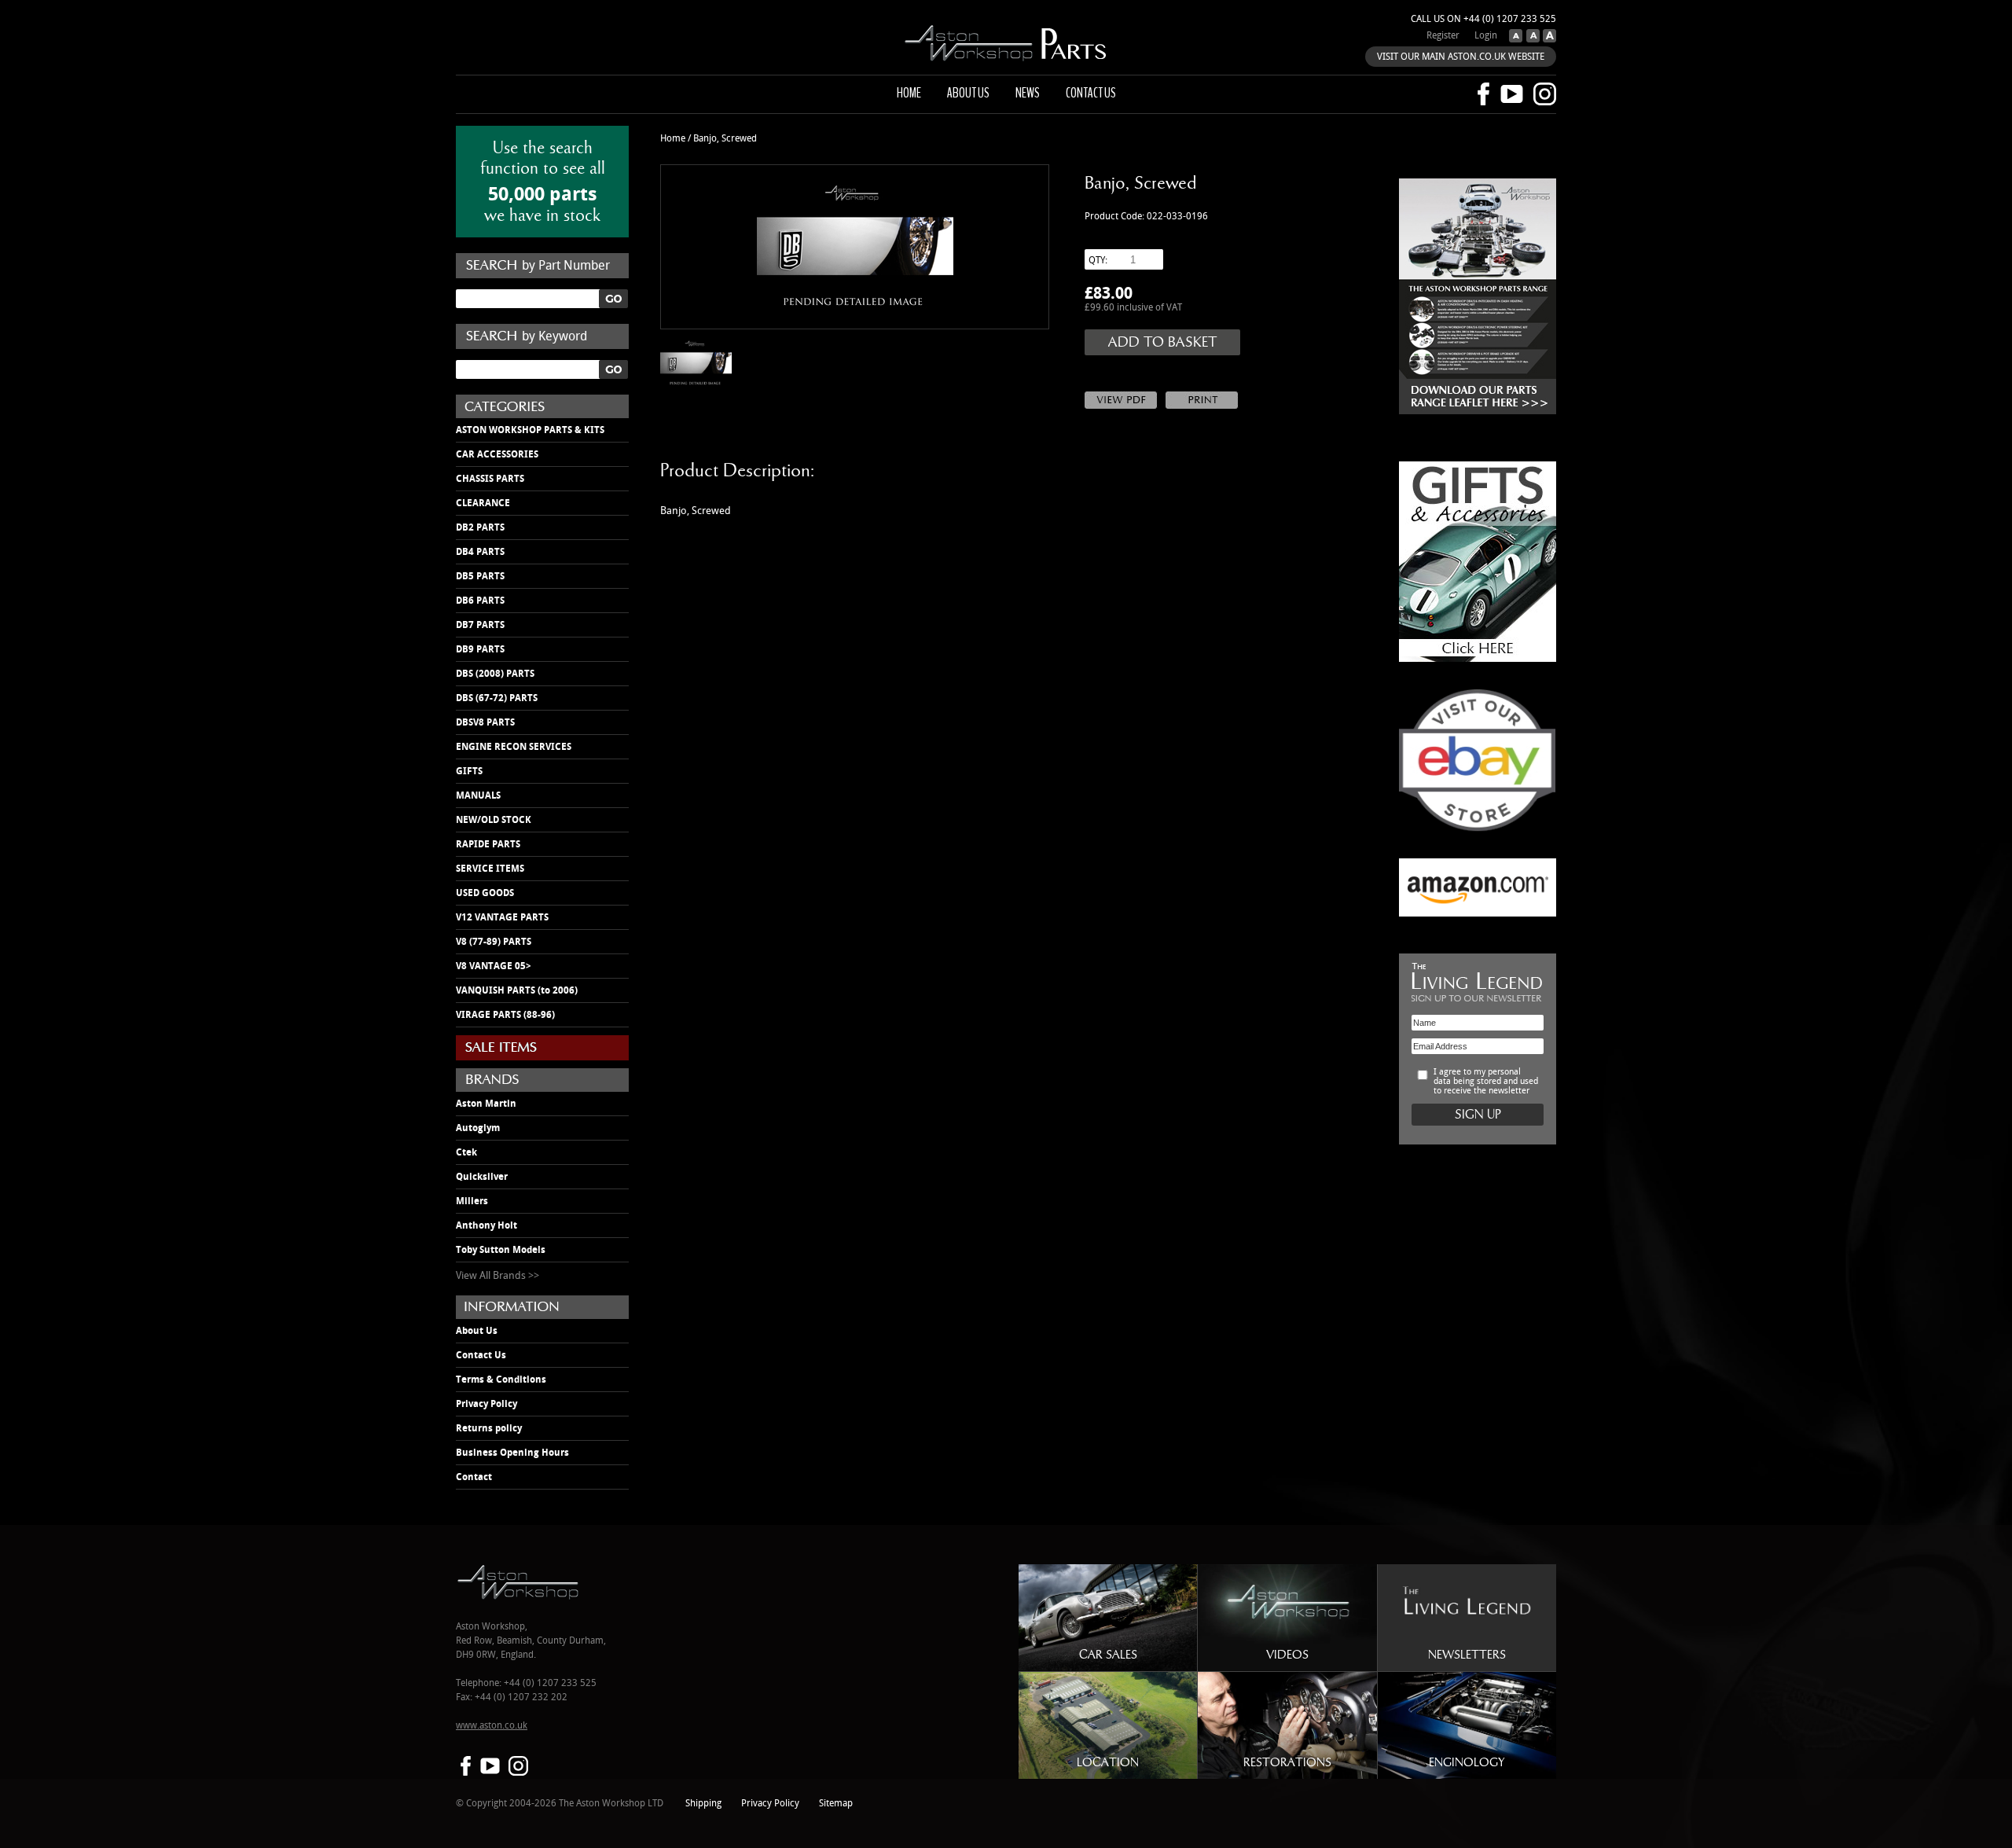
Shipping (703, 1804)
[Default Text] (1531, 39)
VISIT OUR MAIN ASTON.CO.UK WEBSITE (1461, 57)
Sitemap (836, 1804)
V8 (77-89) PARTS (494, 942)
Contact (474, 1477)
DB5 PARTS (480, 576)
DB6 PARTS (480, 601)
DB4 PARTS (480, 552)
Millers (472, 1201)
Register (1443, 36)
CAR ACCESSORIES (497, 454)
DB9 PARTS (480, 649)
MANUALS (478, 795)
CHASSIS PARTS (490, 479)
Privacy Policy (486, 1404)
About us (968, 93)
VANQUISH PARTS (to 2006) (517, 990)
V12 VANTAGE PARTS (502, 917)
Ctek (466, 1152)
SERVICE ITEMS (490, 869)
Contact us (1091, 93)
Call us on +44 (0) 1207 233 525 (1483, 19)
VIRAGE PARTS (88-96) (505, 1015)
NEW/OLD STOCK (494, 820)
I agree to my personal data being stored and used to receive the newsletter (1486, 1082)
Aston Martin (486, 1104)
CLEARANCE (483, 503)
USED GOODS (485, 893)
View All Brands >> (497, 1276)
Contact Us (481, 1355)
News (1028, 93)
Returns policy (489, 1428)
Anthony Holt (486, 1225)
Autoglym (478, 1128)
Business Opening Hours (512, 1453)
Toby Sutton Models (501, 1250)
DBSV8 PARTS (485, 722)
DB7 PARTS (480, 625)
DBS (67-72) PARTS (497, 698)
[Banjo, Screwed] (855, 247)
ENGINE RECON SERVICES (514, 747)
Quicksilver (482, 1177)
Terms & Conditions (501, 1380)
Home (909, 93)
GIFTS (469, 771)
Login (1486, 36)
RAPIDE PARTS (488, 844)
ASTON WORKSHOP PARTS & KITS (530, 430)
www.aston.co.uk (492, 1726)
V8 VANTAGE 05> (494, 966)
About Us (477, 1331)
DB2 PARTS (480, 527)
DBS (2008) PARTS (495, 674)
